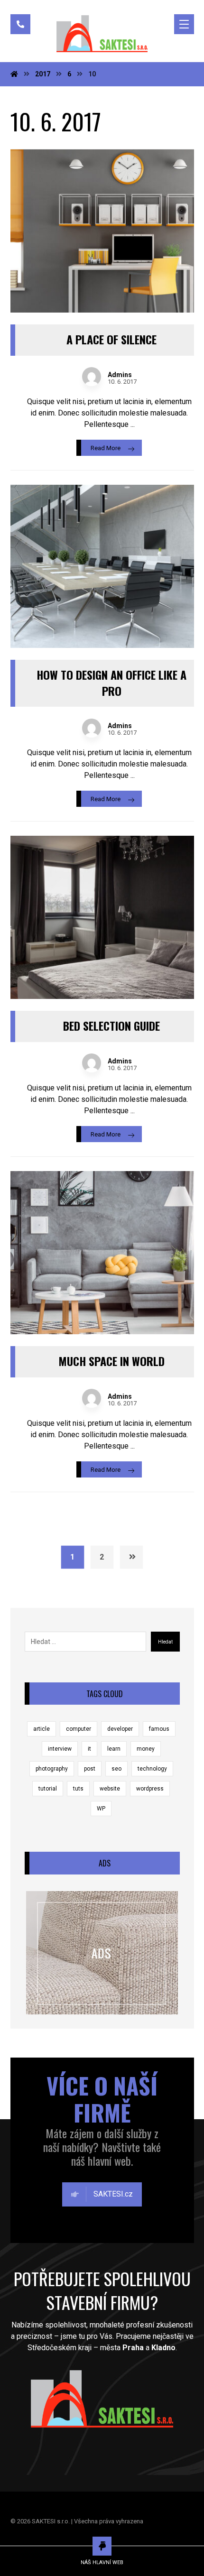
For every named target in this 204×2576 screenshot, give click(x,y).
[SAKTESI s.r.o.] (102, 34)
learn (114, 1749)
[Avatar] (92, 377)
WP (101, 1809)
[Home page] (14, 74)
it (89, 1749)
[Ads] (102, 1953)
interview (60, 1749)
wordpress (150, 1789)
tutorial (48, 1789)
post (90, 1769)
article (42, 1729)
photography (52, 1769)
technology (152, 1769)
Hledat (165, 1642)
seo (116, 1769)
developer (120, 1729)
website (110, 1789)
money (146, 1749)
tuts (78, 1789)
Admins (120, 375)
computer (79, 1729)
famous (159, 1729)
